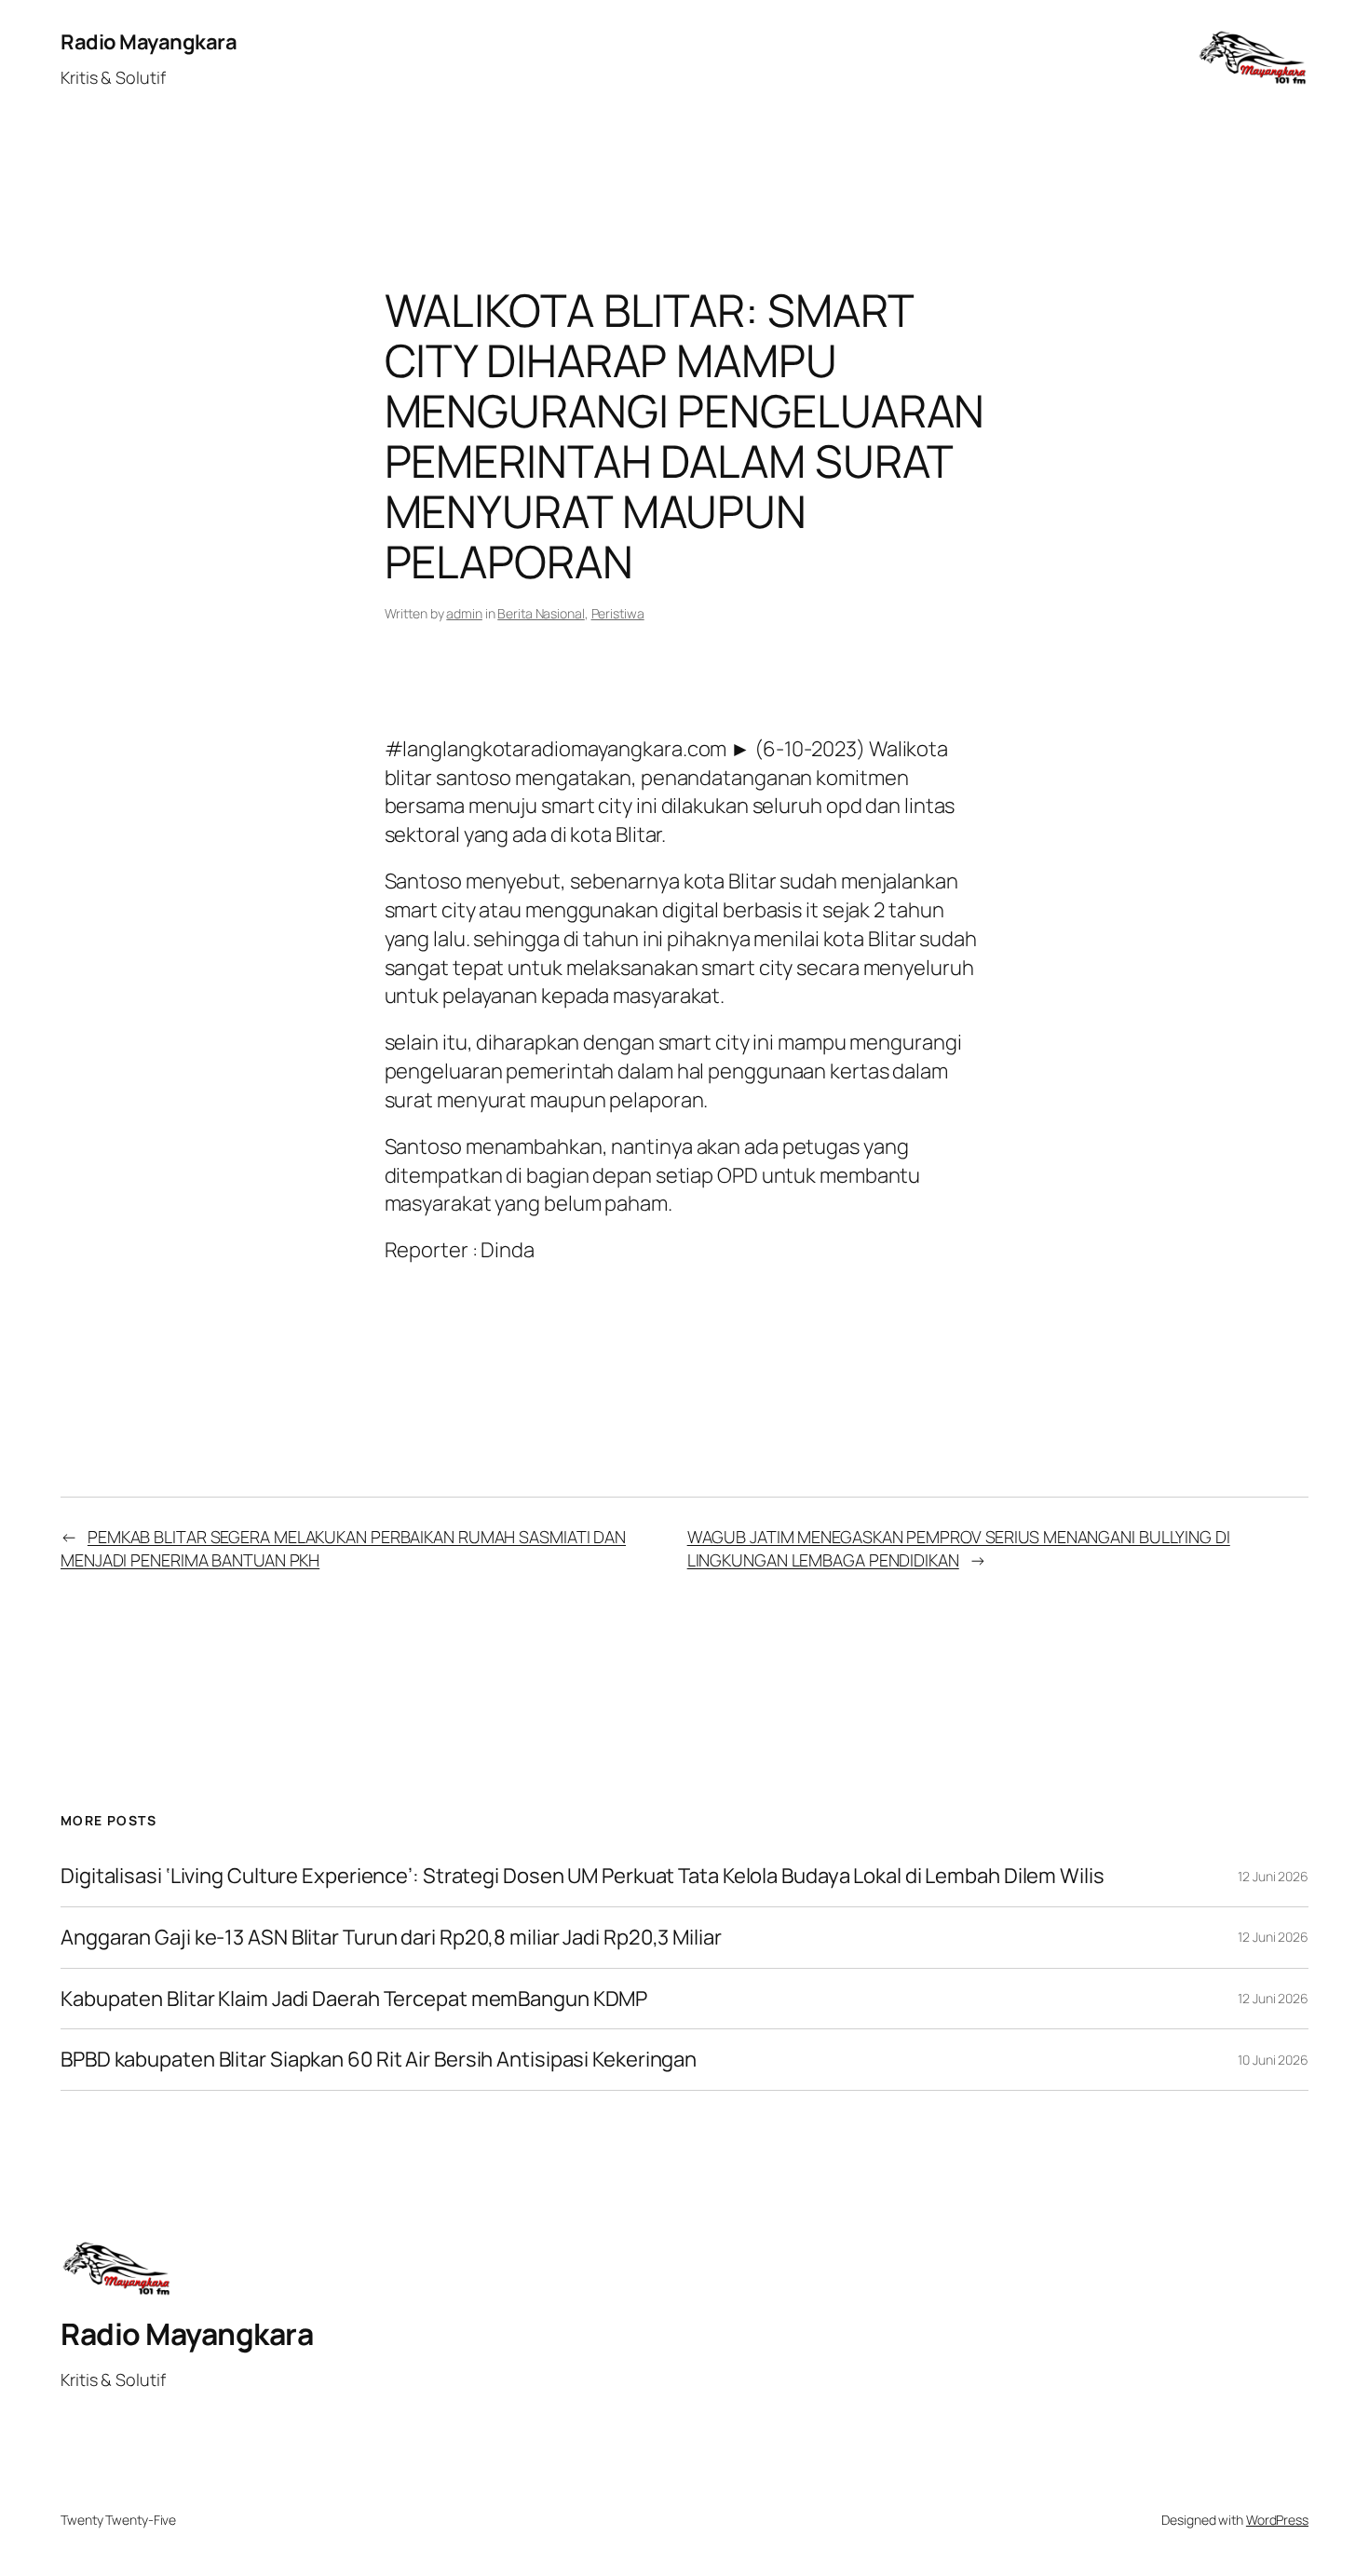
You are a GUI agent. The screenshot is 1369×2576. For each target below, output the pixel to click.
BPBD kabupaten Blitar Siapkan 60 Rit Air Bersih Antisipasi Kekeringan (379, 2060)
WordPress (1277, 2520)
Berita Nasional (541, 613)
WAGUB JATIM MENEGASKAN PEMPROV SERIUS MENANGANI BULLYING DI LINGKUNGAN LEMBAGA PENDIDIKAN (959, 1548)
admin (464, 613)
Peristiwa (618, 613)
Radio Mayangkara (149, 42)
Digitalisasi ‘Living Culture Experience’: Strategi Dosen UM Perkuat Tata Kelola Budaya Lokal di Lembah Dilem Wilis (583, 1876)
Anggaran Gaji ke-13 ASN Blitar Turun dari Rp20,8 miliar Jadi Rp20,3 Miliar (391, 1938)
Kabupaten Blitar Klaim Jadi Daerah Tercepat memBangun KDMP (354, 1999)
